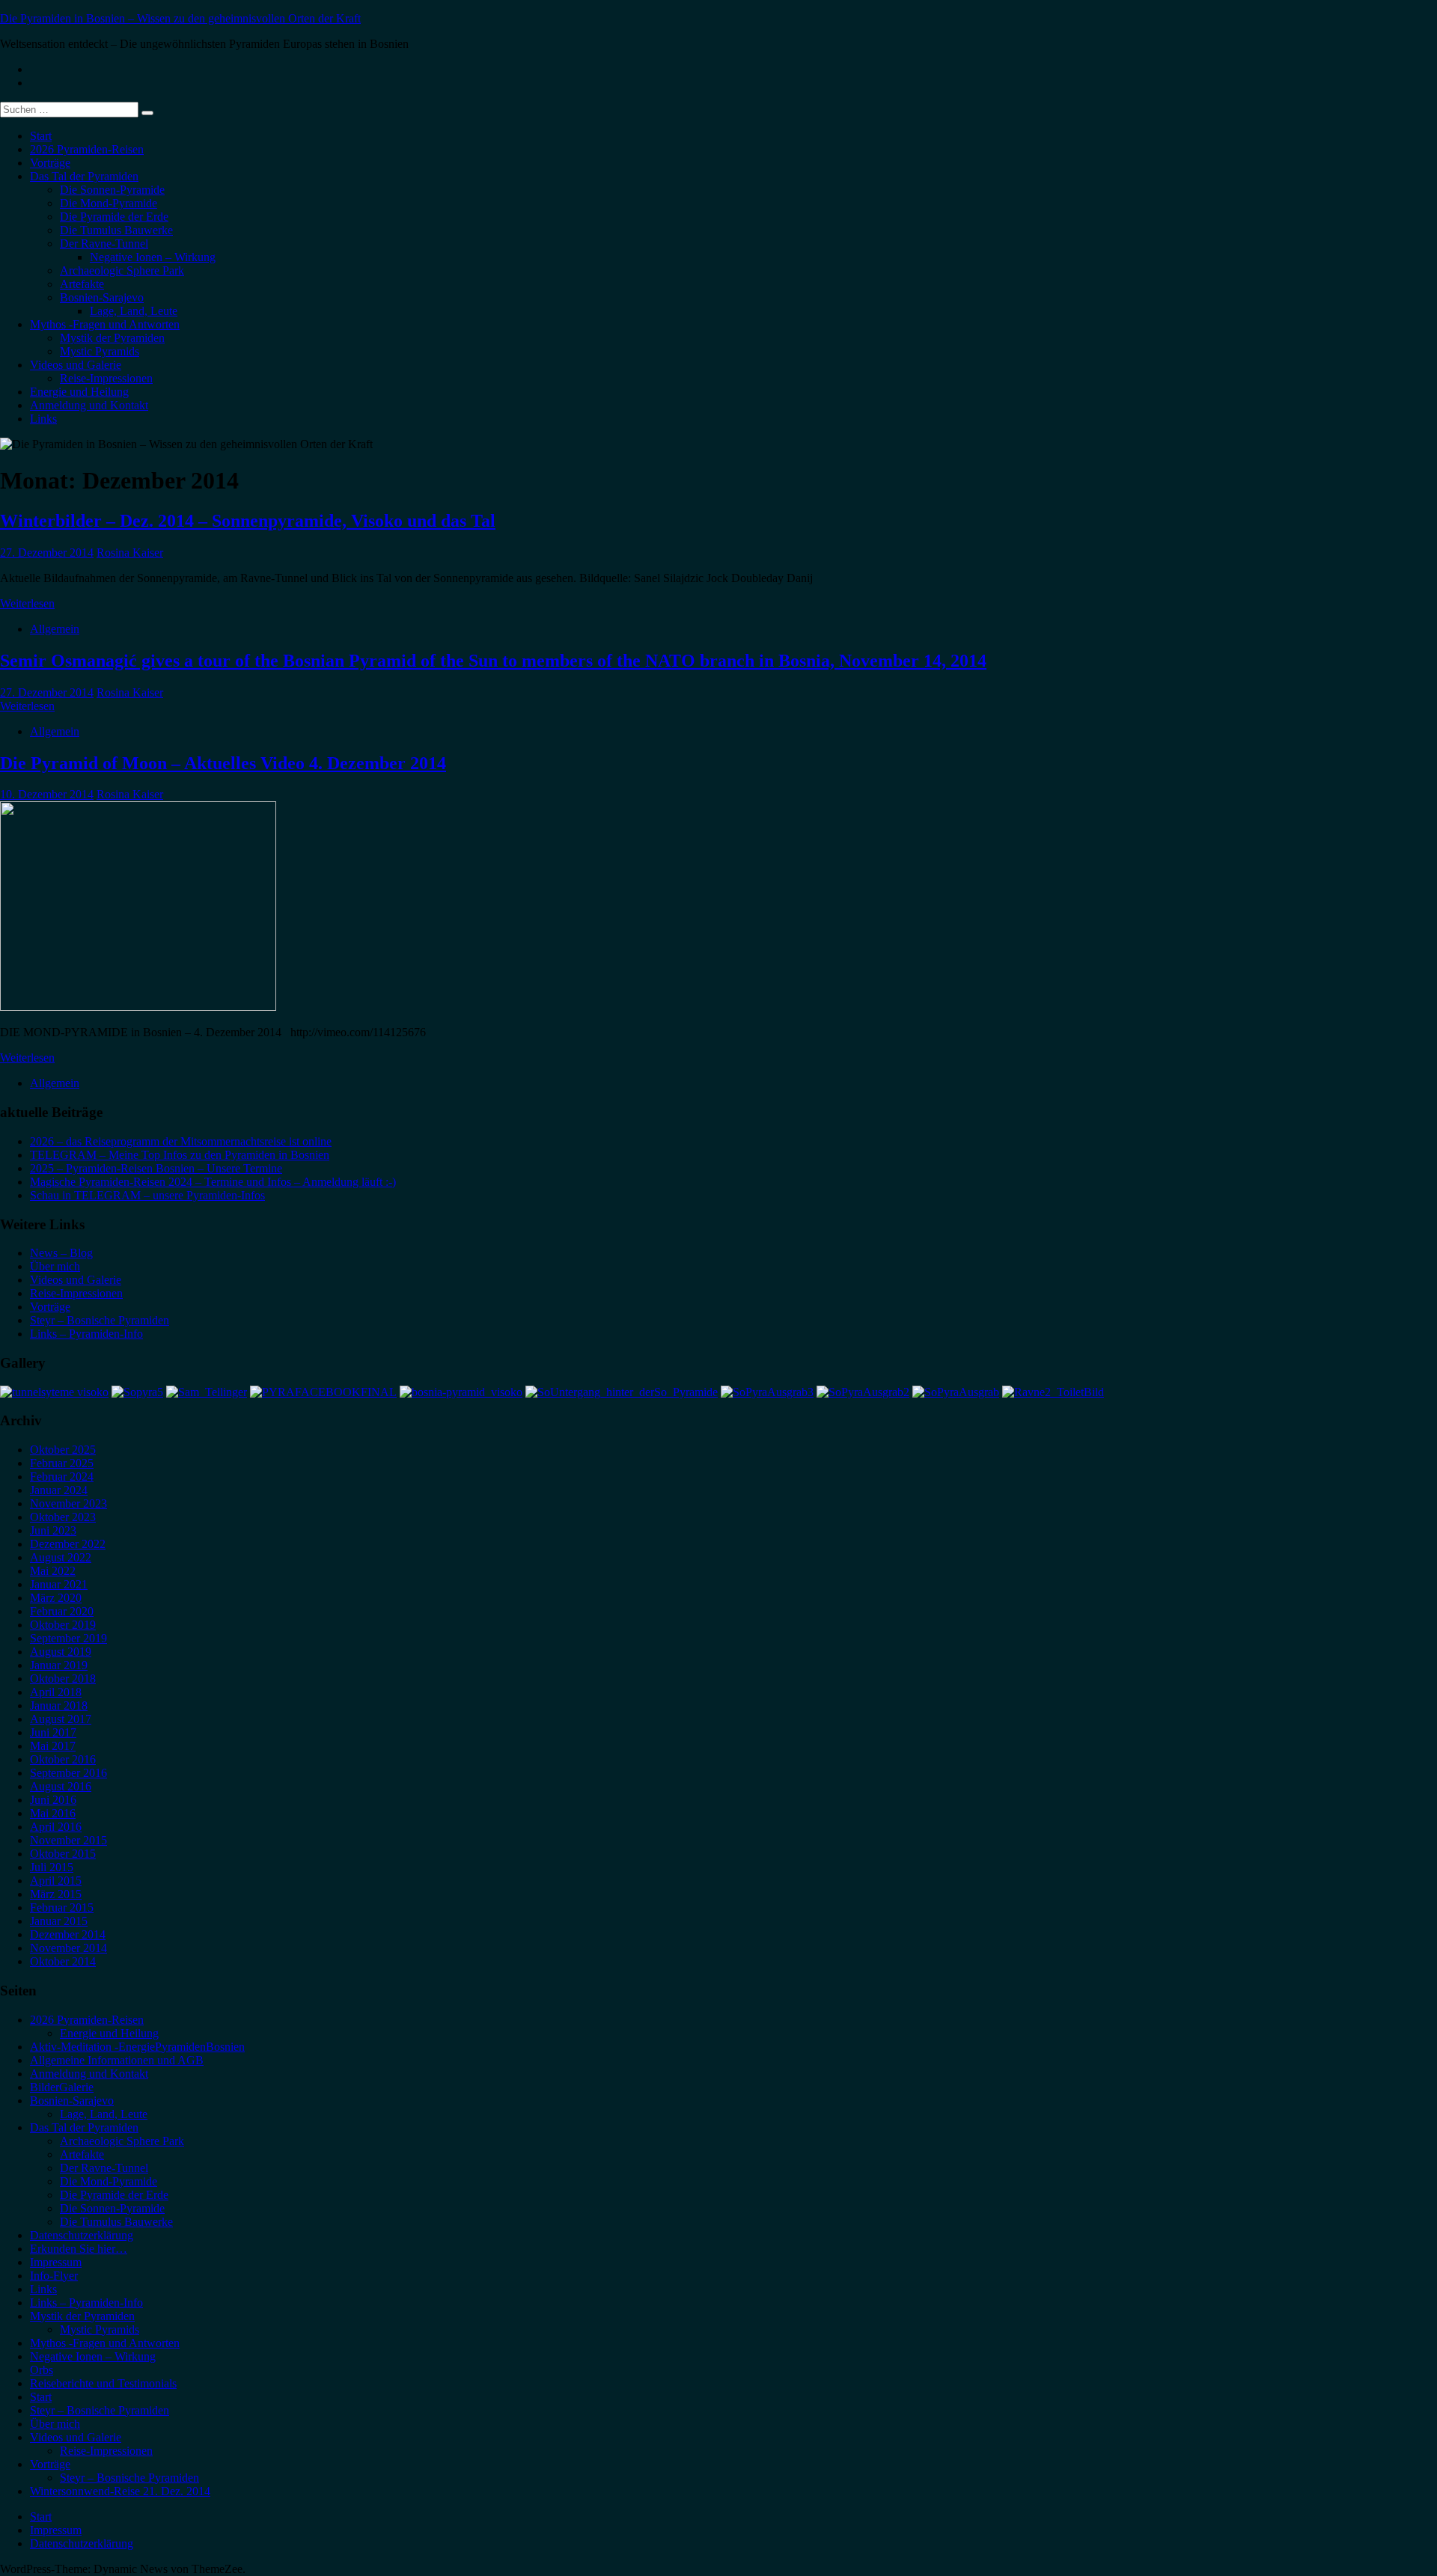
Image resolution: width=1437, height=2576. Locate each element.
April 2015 (56, 1881)
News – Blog (61, 1253)
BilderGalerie (62, 2087)
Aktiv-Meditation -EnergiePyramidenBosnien (137, 2047)
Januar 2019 (59, 1665)
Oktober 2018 (63, 1679)
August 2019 (61, 1652)
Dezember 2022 (68, 1544)
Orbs (42, 2370)
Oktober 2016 (63, 1759)
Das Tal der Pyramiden (84, 176)
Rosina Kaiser (130, 553)
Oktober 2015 (63, 1854)
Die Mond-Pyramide (109, 203)
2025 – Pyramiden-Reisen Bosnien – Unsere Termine (156, 1168)
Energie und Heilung (79, 392)
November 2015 (68, 1840)
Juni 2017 (53, 1732)
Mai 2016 (53, 1813)
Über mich (55, 1266)
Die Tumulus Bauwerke (116, 230)
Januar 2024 (59, 1490)
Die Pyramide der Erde (114, 217)
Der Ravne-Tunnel (104, 244)
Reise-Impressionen (106, 378)
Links (43, 419)
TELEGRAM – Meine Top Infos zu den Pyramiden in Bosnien (180, 1155)
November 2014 (68, 1948)
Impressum (56, 2262)
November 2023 (68, 1503)
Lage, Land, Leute (134, 311)
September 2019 (68, 1638)
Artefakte (82, 284)
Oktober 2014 (63, 1961)
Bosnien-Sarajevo (102, 297)
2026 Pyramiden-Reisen (87, 149)
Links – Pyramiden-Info (86, 1334)
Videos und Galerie (76, 365)
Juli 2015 (52, 1867)
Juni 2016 (53, 1800)
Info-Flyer (54, 2276)
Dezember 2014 (68, 1934)
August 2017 (61, 1719)
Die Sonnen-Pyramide (112, 190)
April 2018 (56, 1692)
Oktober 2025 (63, 1450)
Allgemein (55, 629)
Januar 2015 (59, 1921)
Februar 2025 (62, 1463)
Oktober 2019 (63, 1625)
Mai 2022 (53, 1571)
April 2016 (56, 1827)
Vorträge (50, 163)
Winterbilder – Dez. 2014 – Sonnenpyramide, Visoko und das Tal (248, 521)
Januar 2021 (59, 1584)
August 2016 (61, 1786)
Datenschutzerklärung (82, 2235)
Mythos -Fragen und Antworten (105, 324)
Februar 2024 (62, 1477)
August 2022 (61, 1557)
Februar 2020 (62, 1611)
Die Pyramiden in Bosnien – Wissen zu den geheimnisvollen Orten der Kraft (180, 18)
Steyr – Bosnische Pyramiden (100, 1320)
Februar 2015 (62, 1907)
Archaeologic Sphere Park (122, 270)
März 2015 (56, 1894)
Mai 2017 (53, 1746)
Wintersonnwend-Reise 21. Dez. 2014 (120, 2491)
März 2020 (56, 1598)
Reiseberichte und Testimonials (103, 2383)
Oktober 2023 (63, 1517)
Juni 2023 (53, 1530)
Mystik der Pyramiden (112, 338)
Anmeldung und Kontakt (89, 405)
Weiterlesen (27, 603)
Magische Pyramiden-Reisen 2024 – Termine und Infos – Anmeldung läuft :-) (213, 1182)
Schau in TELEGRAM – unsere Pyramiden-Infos (147, 1195)
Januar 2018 (59, 1705)
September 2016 (68, 1773)
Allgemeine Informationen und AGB (117, 2060)
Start (41, 136)
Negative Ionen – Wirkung (153, 257)
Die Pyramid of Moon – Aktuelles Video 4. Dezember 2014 (223, 763)
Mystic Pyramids (100, 351)
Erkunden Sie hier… (79, 2249)
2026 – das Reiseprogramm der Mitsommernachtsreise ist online (181, 1141)
